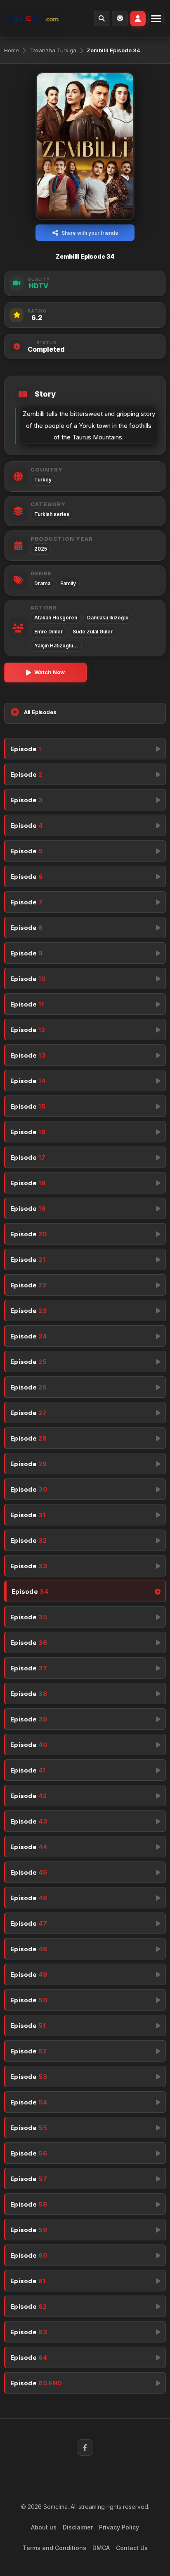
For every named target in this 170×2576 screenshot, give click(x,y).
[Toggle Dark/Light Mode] (120, 19)
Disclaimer (78, 2527)
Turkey (43, 480)
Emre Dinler (48, 632)
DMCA (101, 2548)
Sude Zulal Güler (93, 632)
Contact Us (132, 2548)
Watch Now (50, 672)
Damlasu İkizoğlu (108, 618)
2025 (41, 549)
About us (44, 2527)
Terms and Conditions (54, 2548)
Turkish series (52, 514)
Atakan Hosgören (56, 618)
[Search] (102, 19)
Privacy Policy (119, 2527)
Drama (42, 583)
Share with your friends (90, 233)
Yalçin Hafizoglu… (56, 646)
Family (68, 583)
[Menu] (156, 19)
